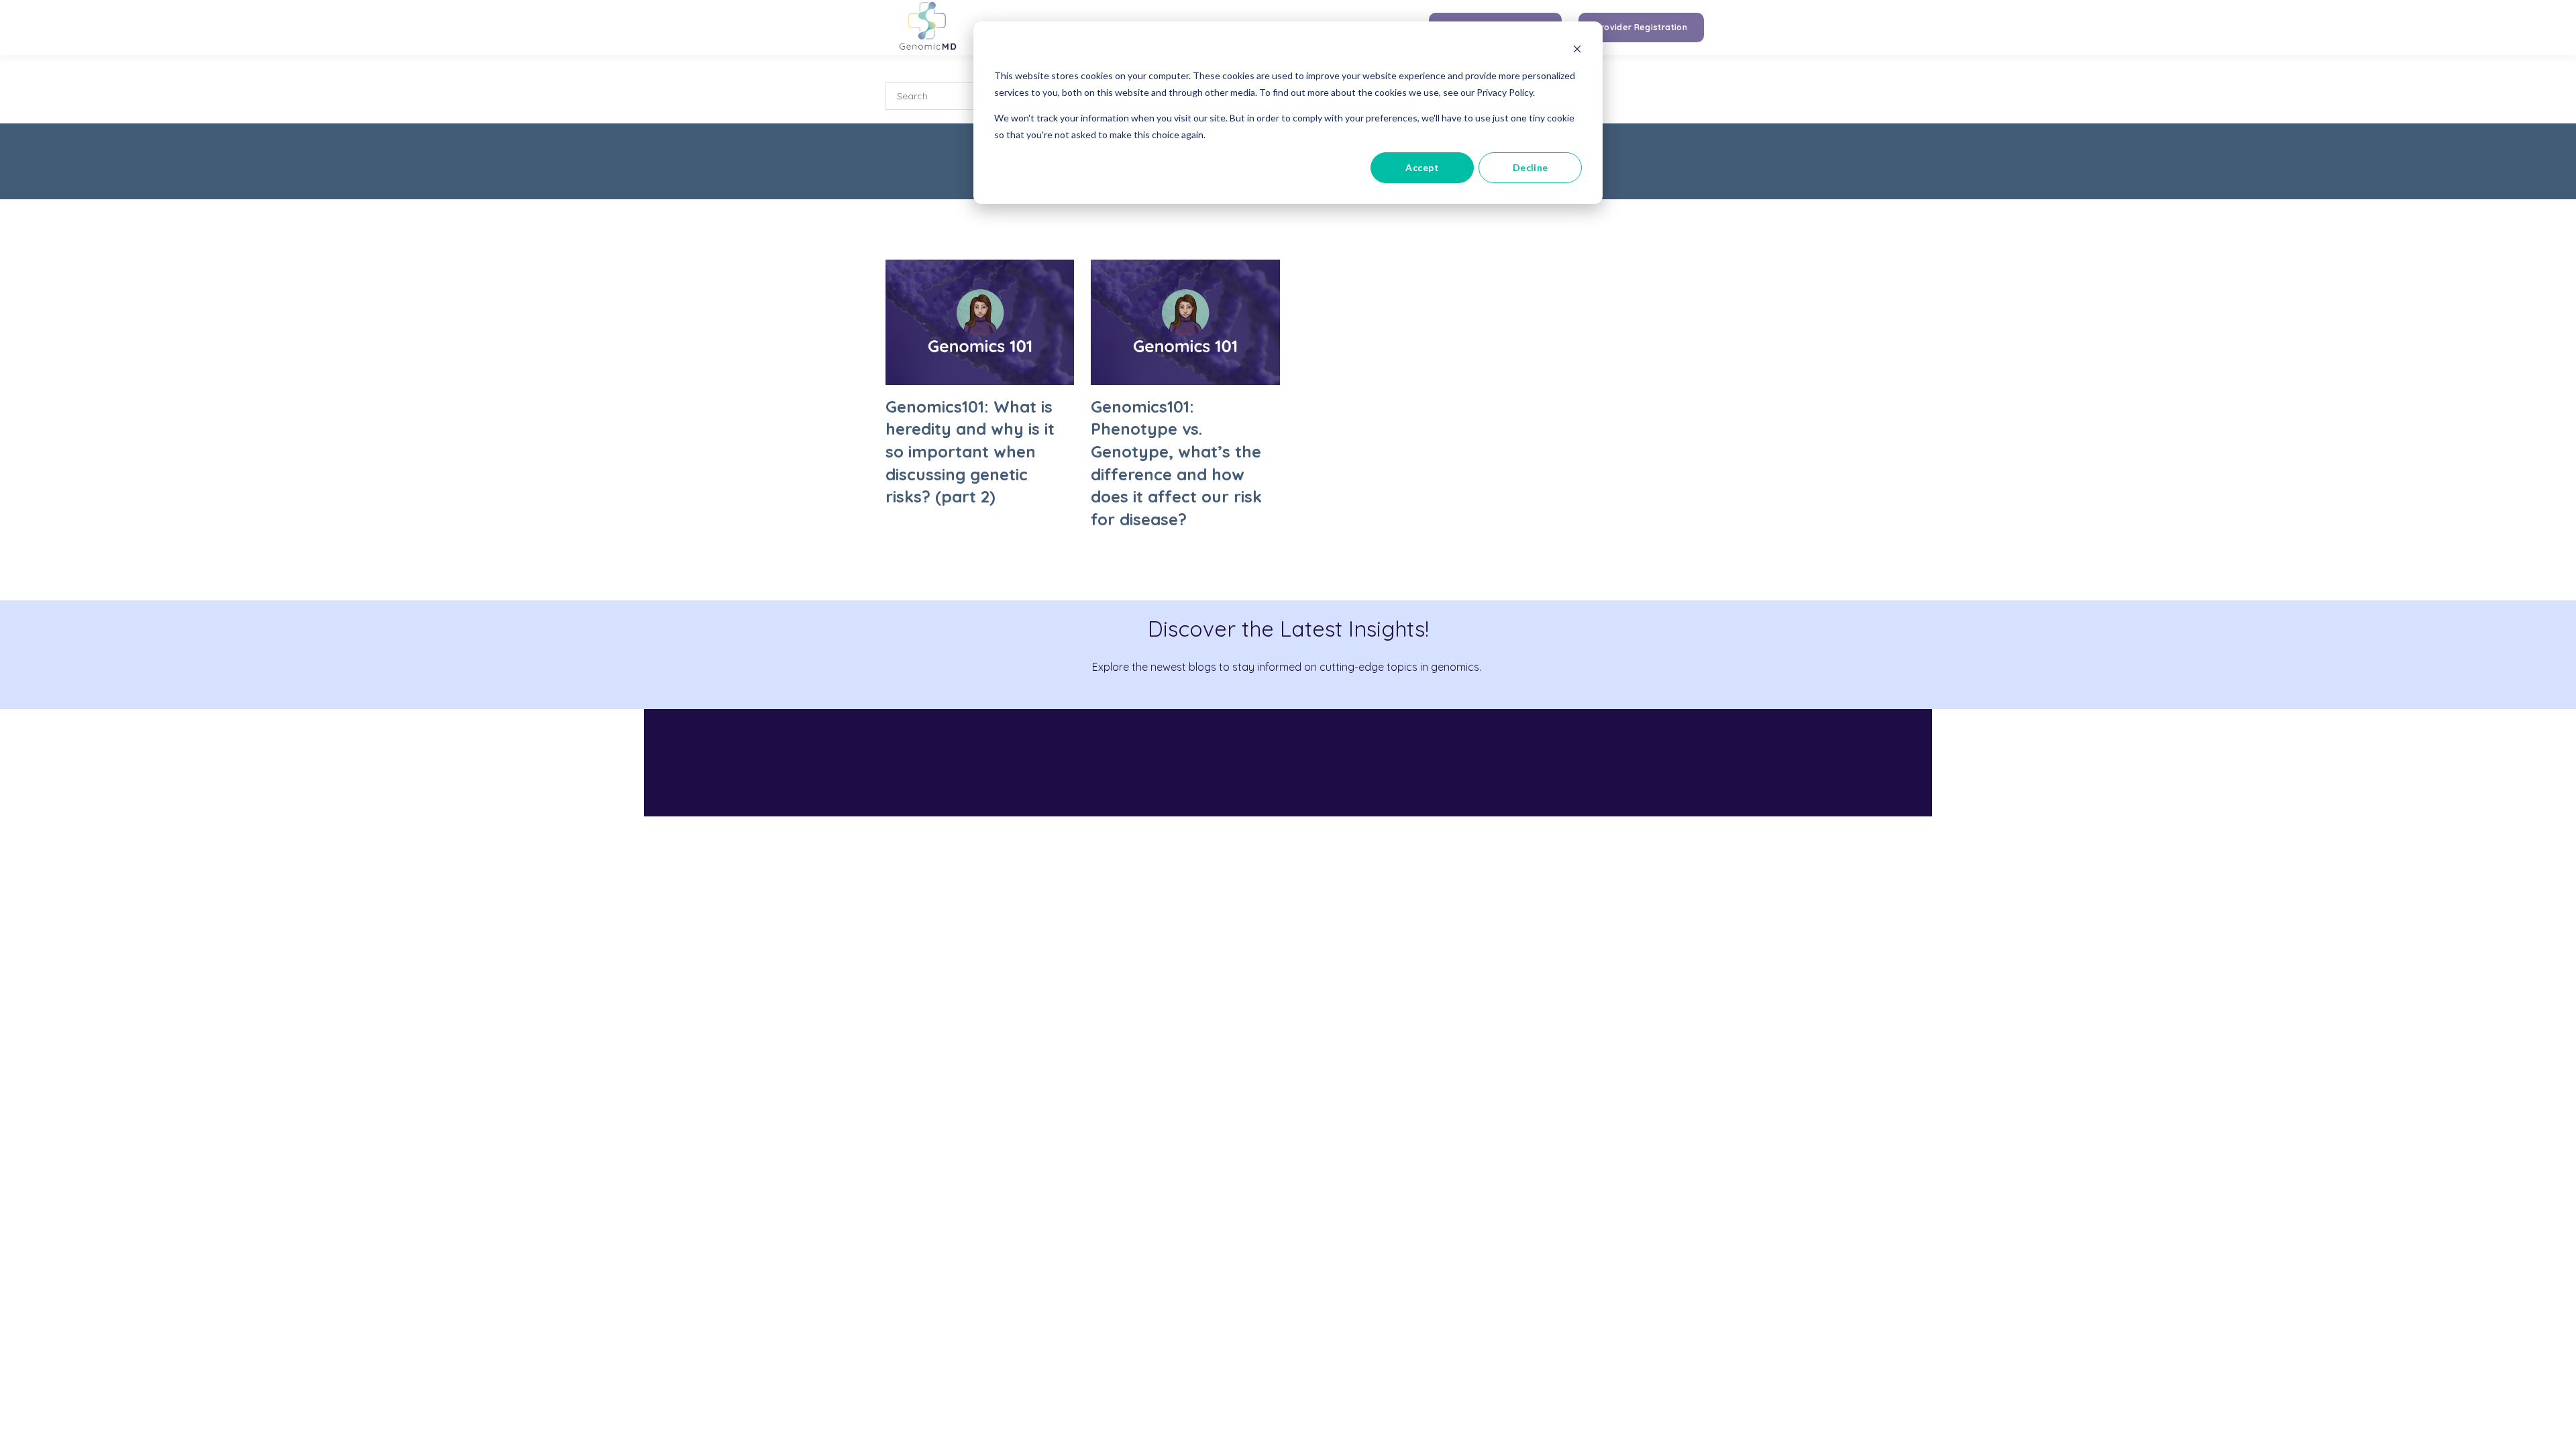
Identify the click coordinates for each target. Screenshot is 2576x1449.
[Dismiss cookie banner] (1577, 51)
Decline (1531, 167)
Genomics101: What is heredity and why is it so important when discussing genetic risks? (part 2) (970, 451)
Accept (1422, 167)
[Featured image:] (980, 381)
